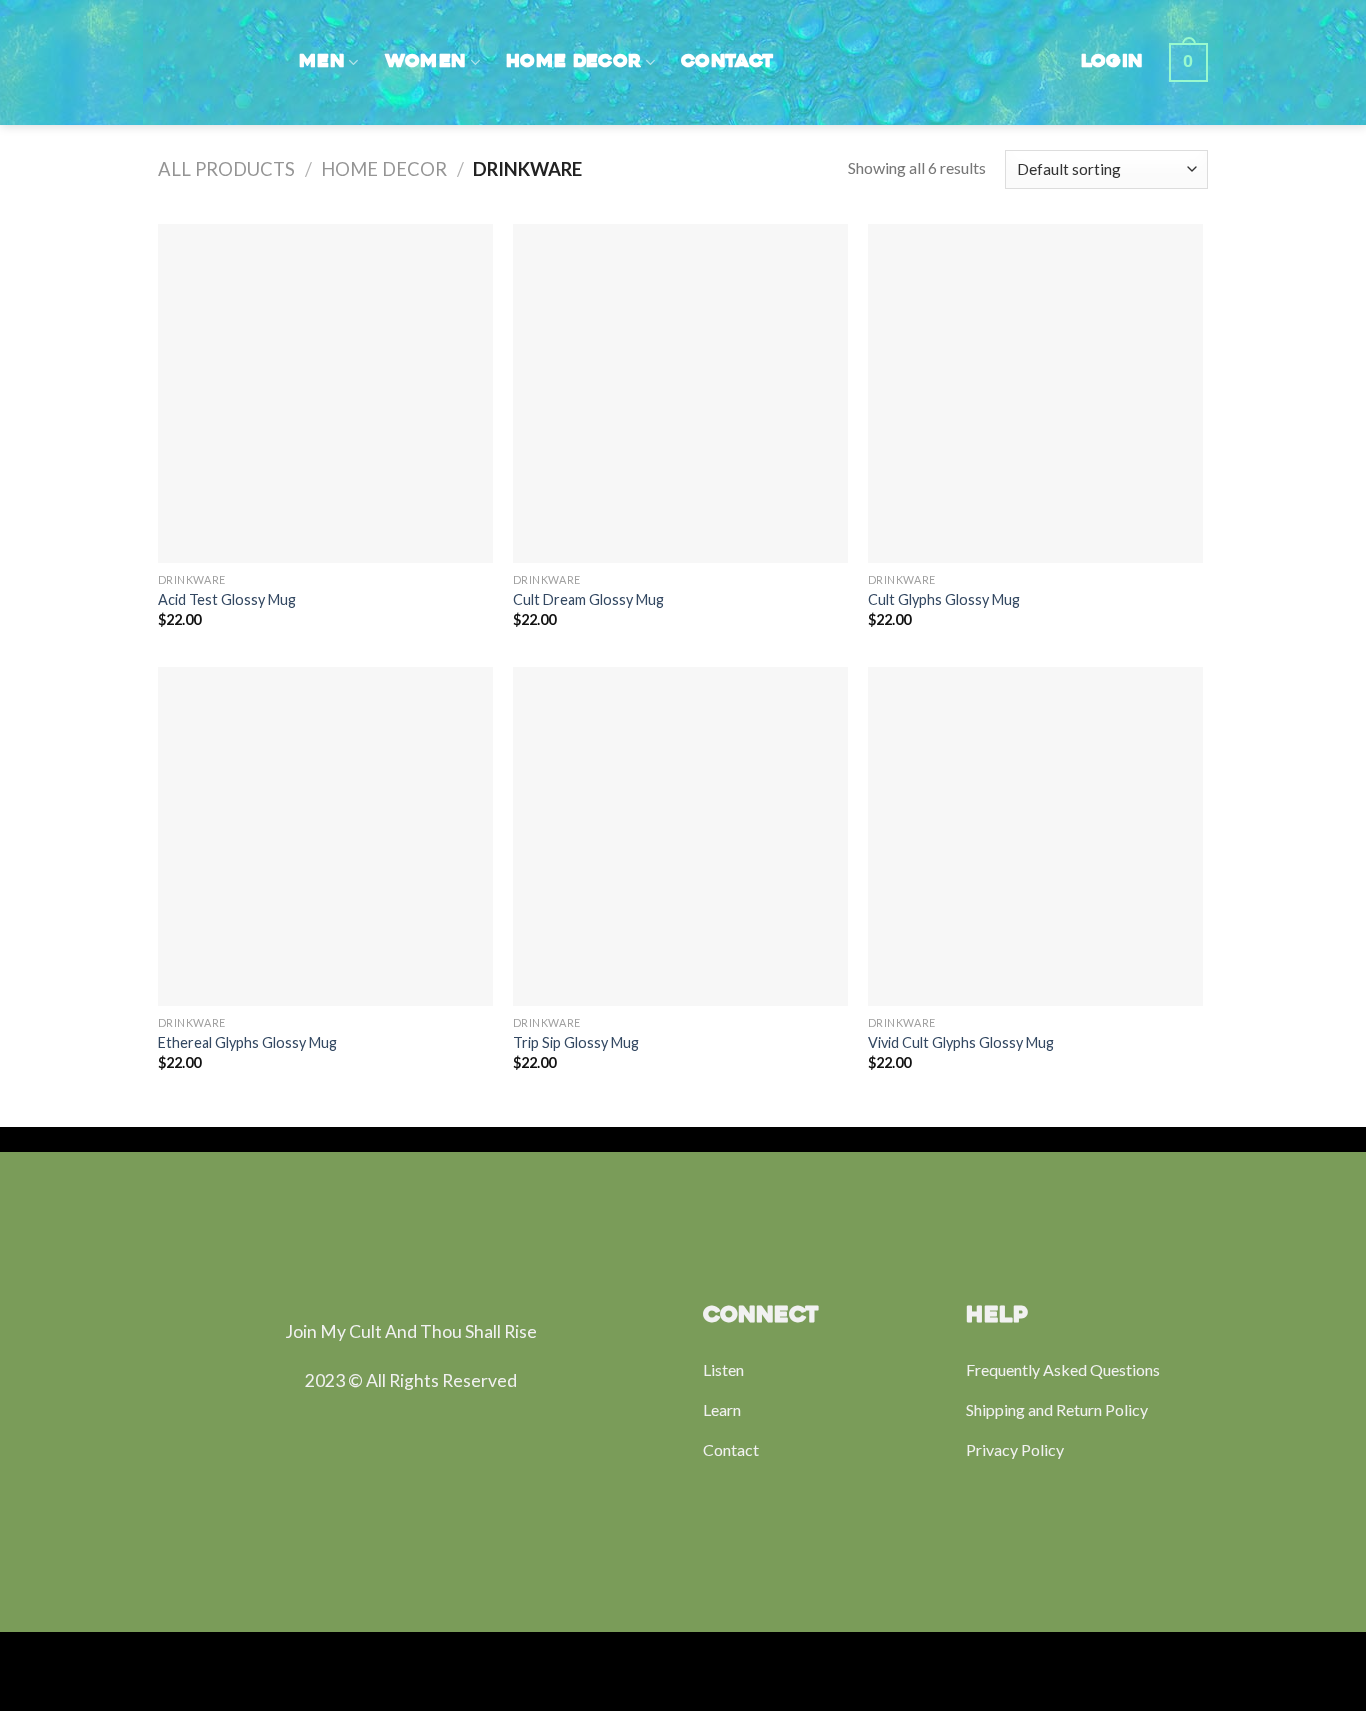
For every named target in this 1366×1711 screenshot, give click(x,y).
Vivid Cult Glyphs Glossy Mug (961, 1042)
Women (426, 62)
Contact (727, 62)
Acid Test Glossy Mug (227, 599)
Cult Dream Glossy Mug (588, 599)
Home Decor (574, 62)
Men (322, 62)
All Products (226, 169)
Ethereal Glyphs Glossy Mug (247, 1042)
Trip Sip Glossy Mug (576, 1042)
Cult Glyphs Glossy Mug (944, 599)
